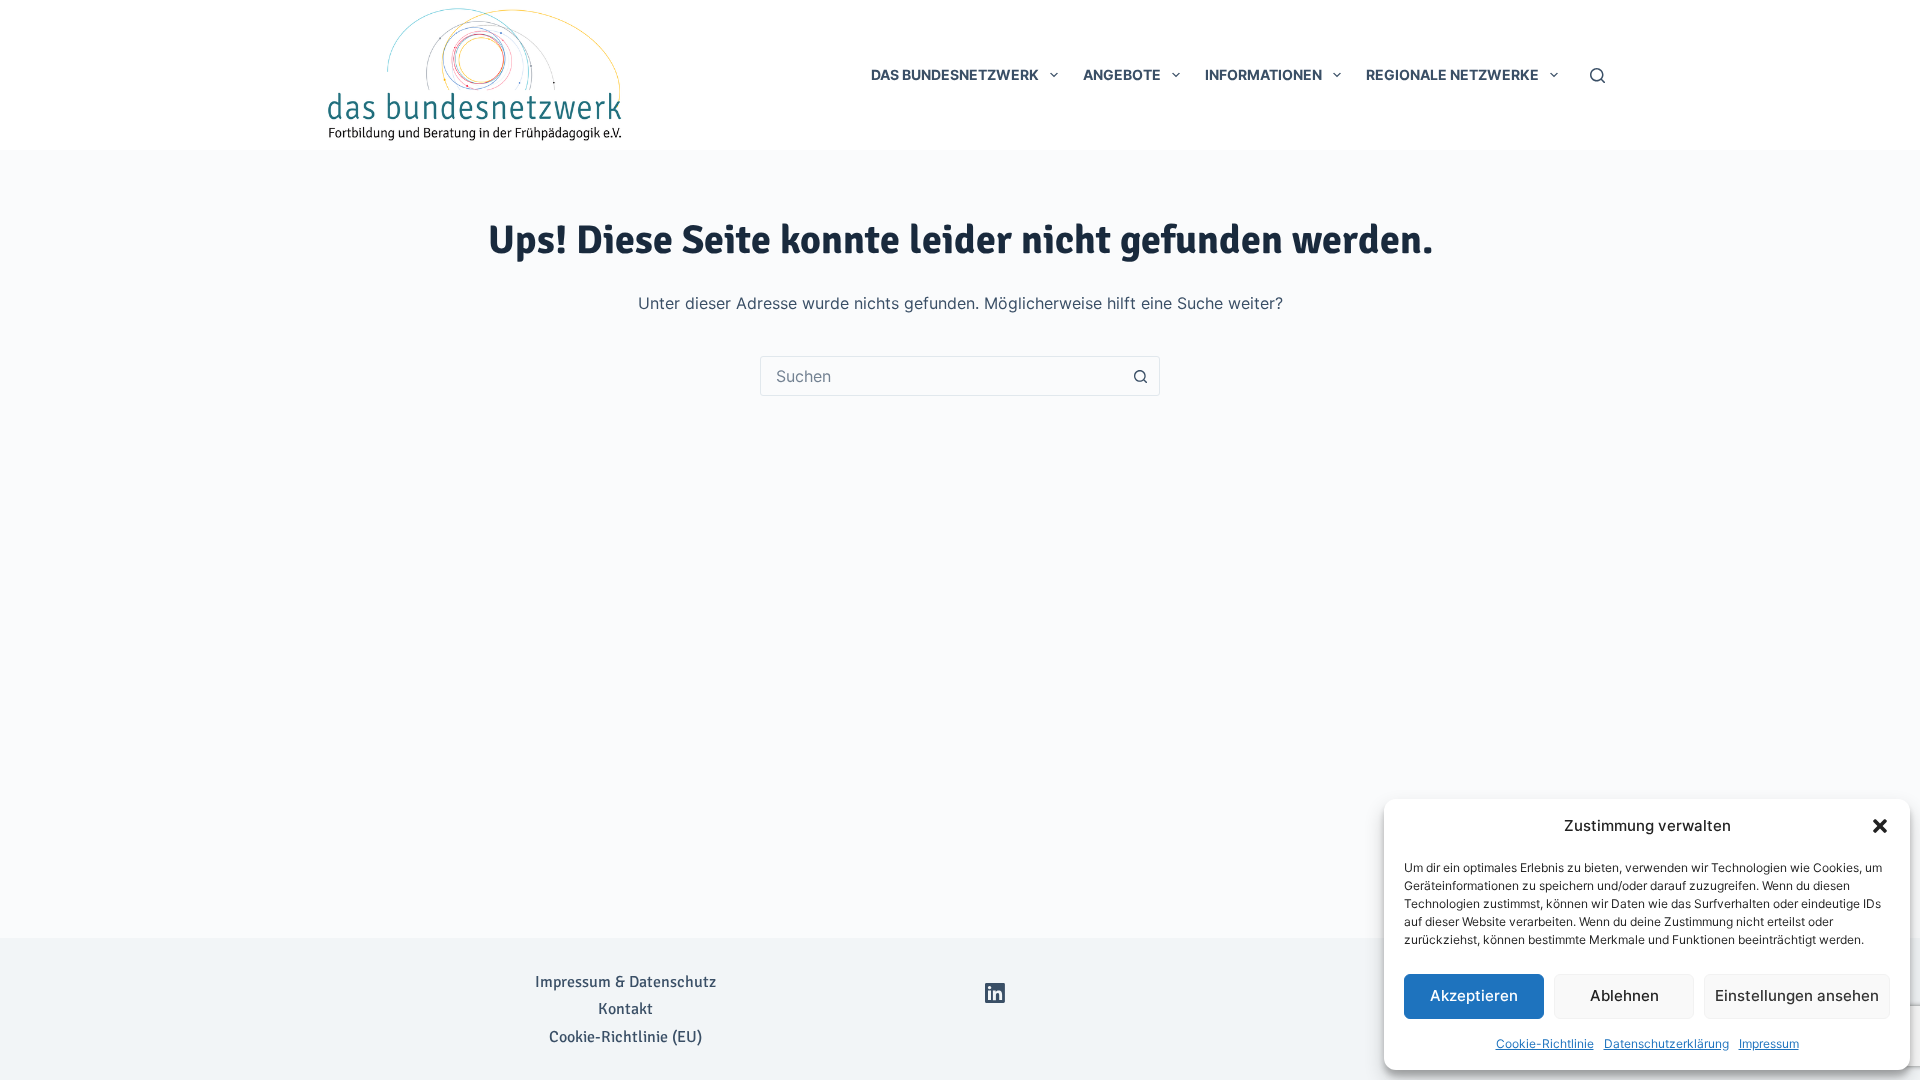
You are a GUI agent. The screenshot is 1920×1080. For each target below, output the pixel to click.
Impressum (1769, 1043)
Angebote (1122, 74)
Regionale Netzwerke (1452, 74)
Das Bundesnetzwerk (955, 74)
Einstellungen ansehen (1797, 995)
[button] (1880, 826)
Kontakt (625, 1009)
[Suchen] (1597, 75)
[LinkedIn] (995, 993)
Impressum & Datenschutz (625, 982)
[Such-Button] (1140, 376)
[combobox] (941, 376)
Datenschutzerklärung (1666, 1043)
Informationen (1263, 74)
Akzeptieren (1474, 995)
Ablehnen (1624, 995)
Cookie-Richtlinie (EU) (625, 1037)
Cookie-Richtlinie (1545, 1043)
